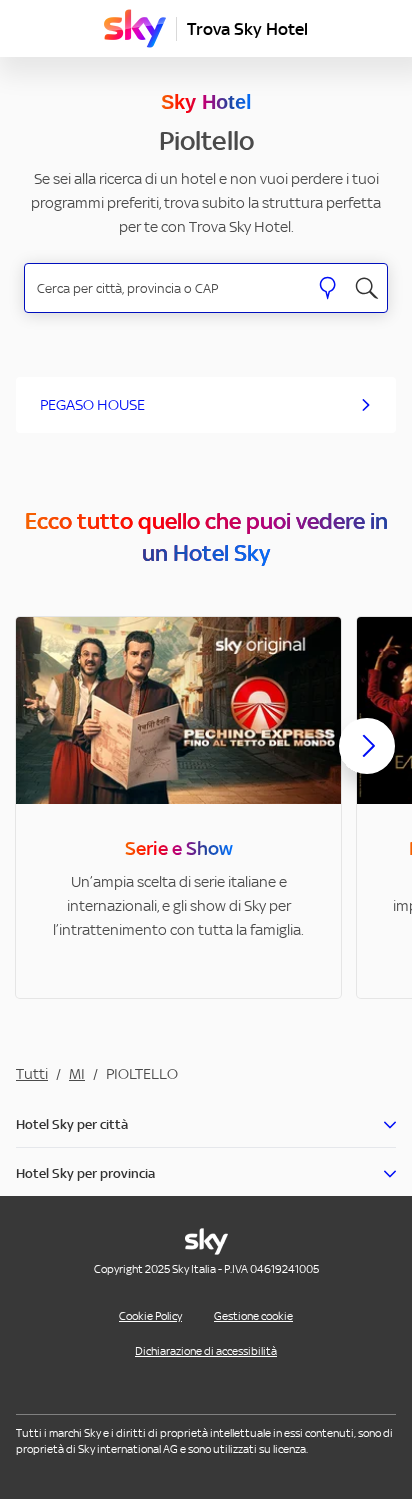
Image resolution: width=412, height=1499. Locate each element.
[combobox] (166, 288)
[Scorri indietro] (45, 758)
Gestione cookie (253, 1316)
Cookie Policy (150, 1316)
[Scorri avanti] (367, 762)
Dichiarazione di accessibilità (206, 1351)
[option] (178, 807)
